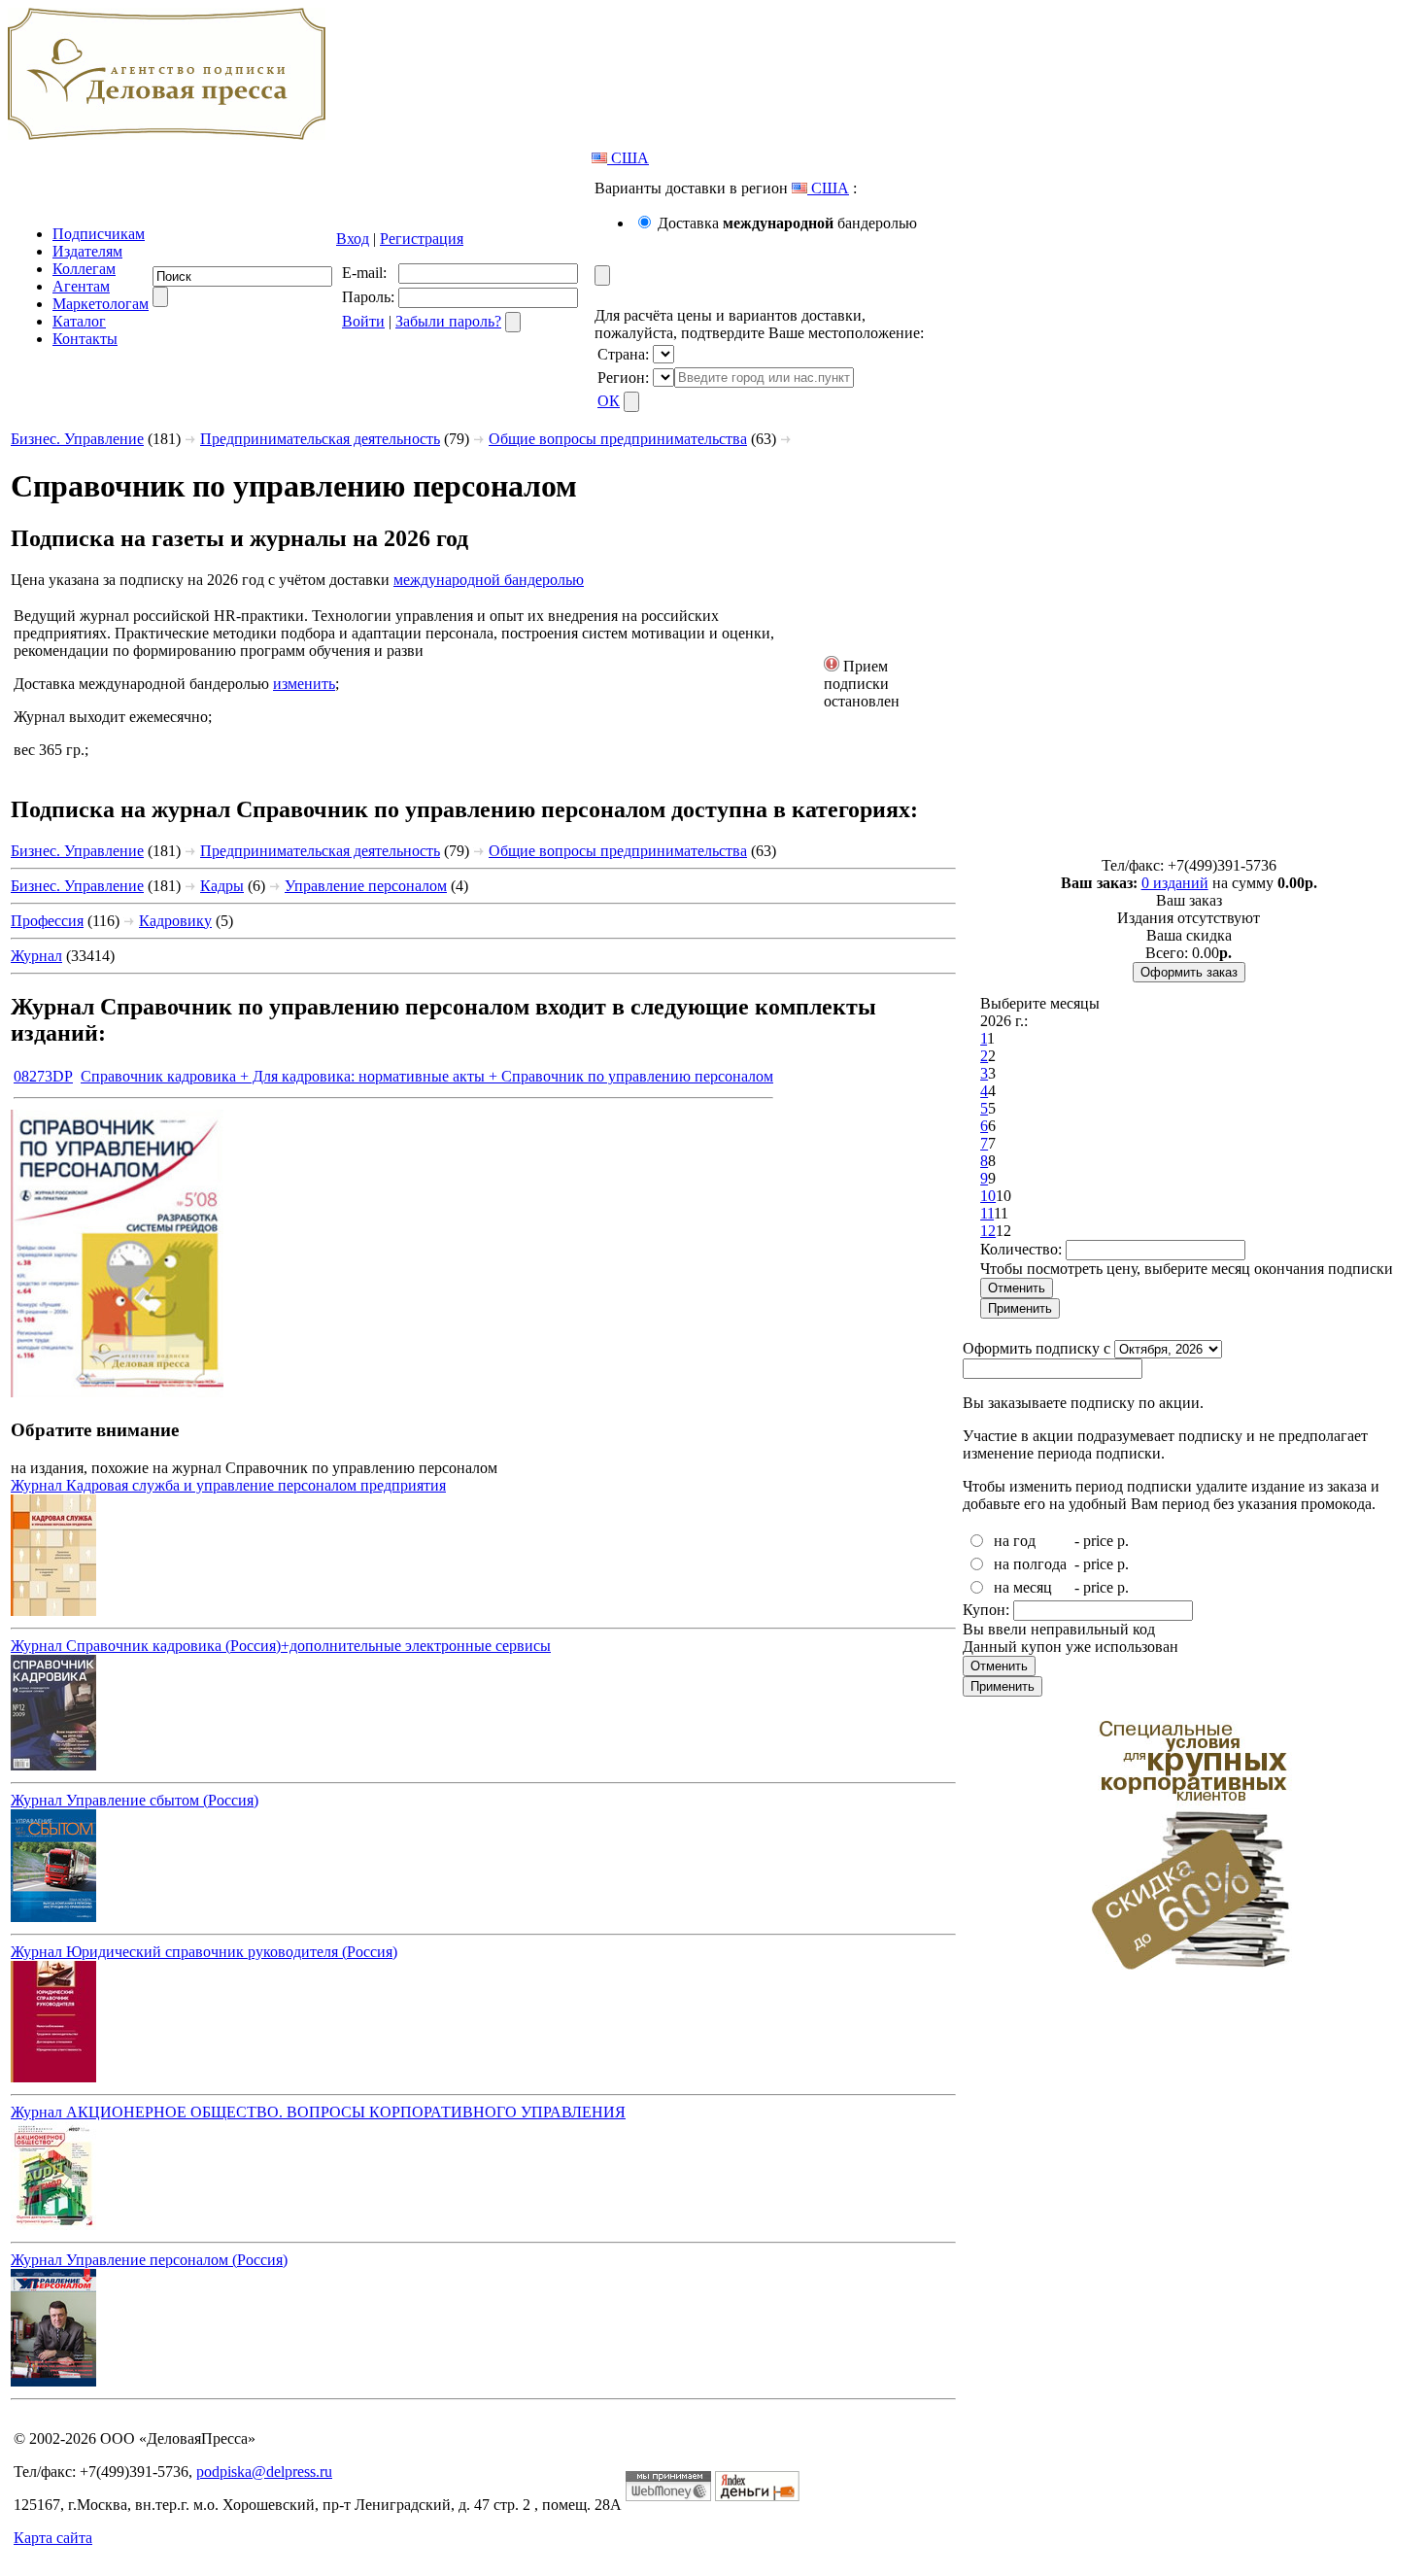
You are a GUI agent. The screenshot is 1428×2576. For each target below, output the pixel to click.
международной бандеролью (489, 580)
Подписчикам (99, 234)
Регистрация (422, 239)
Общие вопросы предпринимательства (618, 439)
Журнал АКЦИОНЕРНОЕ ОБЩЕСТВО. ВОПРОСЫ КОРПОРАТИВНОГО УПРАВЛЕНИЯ (318, 2112)
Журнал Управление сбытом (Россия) (135, 1800)
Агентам (81, 286)
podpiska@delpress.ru (264, 2472)
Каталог (79, 321)
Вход (353, 239)
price (1098, 1541)
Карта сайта (53, 2538)
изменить (304, 684)
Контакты (85, 339)
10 (988, 1196)
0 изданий (1175, 883)
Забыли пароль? (448, 321)
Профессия (47, 921)
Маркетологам (101, 304)
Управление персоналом (366, 886)
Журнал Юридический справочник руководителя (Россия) (204, 1952)
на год (1015, 1541)
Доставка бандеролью (787, 223)
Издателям (87, 251)
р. (1123, 1541)
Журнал (36, 956)
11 (987, 1213)
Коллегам (84, 269)
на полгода (1030, 1564)
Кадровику (175, 921)
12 (988, 1231)
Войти (363, 321)
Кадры (222, 886)
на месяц (1023, 1587)
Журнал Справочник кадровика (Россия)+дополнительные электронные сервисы (281, 1646)
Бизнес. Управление (77, 439)
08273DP (43, 1076)
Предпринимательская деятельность (320, 439)
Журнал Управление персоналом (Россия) (149, 2260)
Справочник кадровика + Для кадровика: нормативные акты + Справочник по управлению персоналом (427, 1076)
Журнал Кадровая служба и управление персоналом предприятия (228, 1485)
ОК (609, 401)
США (628, 158)
